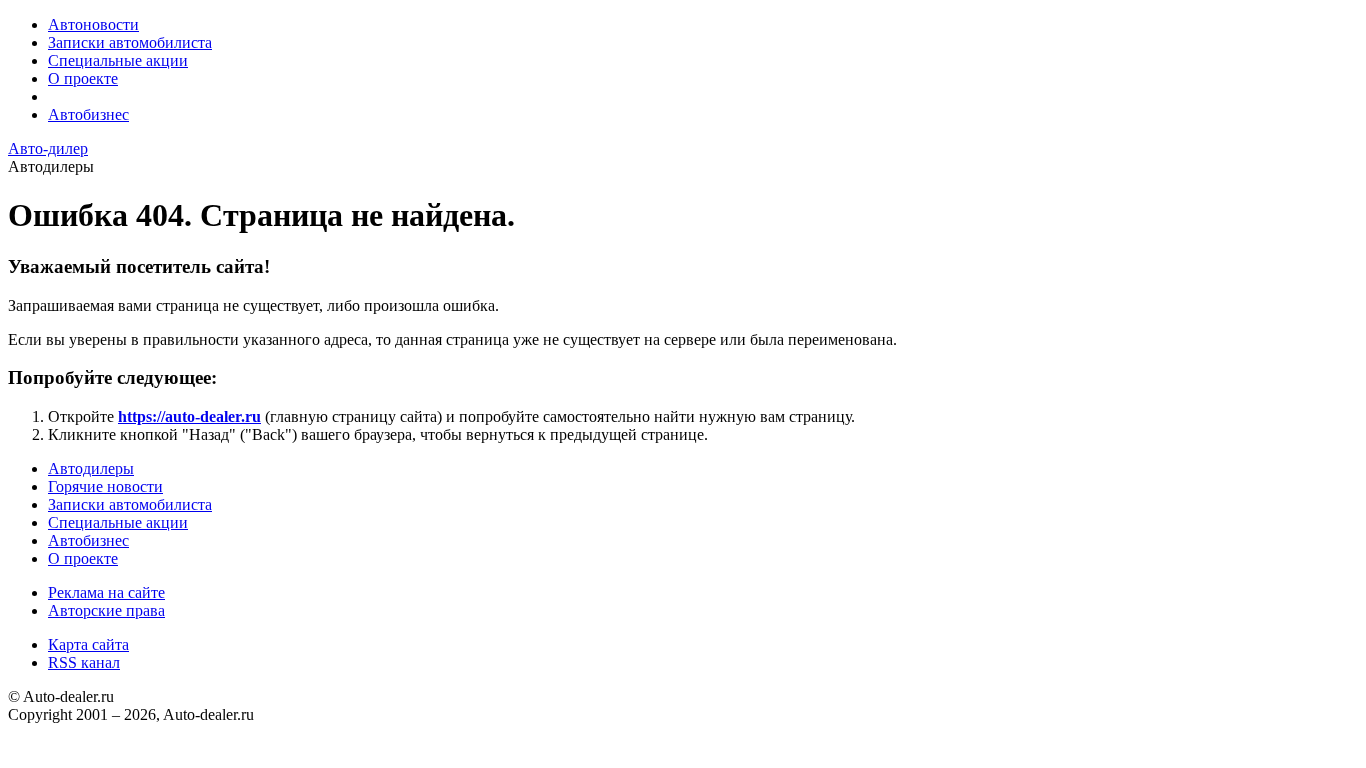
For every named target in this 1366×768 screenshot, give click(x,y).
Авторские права (106, 610)
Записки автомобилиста (130, 42)
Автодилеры (91, 468)
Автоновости (93, 24)
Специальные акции (118, 60)
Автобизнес (88, 114)
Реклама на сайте (106, 592)
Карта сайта (88, 644)
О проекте (83, 78)
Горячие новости (105, 486)
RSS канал (84, 662)
